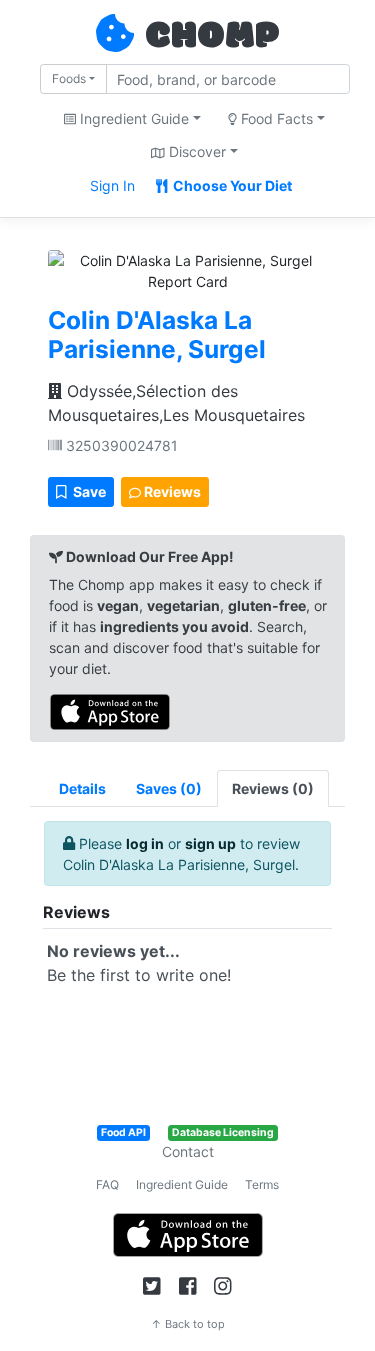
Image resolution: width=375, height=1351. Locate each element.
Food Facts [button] (275, 118)
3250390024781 (120, 445)
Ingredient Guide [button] (132, 118)
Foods (69, 78)
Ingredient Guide (182, 1184)
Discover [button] (195, 151)
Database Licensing (223, 1132)
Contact (188, 1151)
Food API (123, 1132)
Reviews (171, 491)
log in (145, 843)
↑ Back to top (188, 1324)
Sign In (112, 185)
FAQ (107, 1184)
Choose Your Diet (231, 185)
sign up (210, 843)
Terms (262, 1184)
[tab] (169, 788)
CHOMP (212, 37)
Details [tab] (82, 788)
